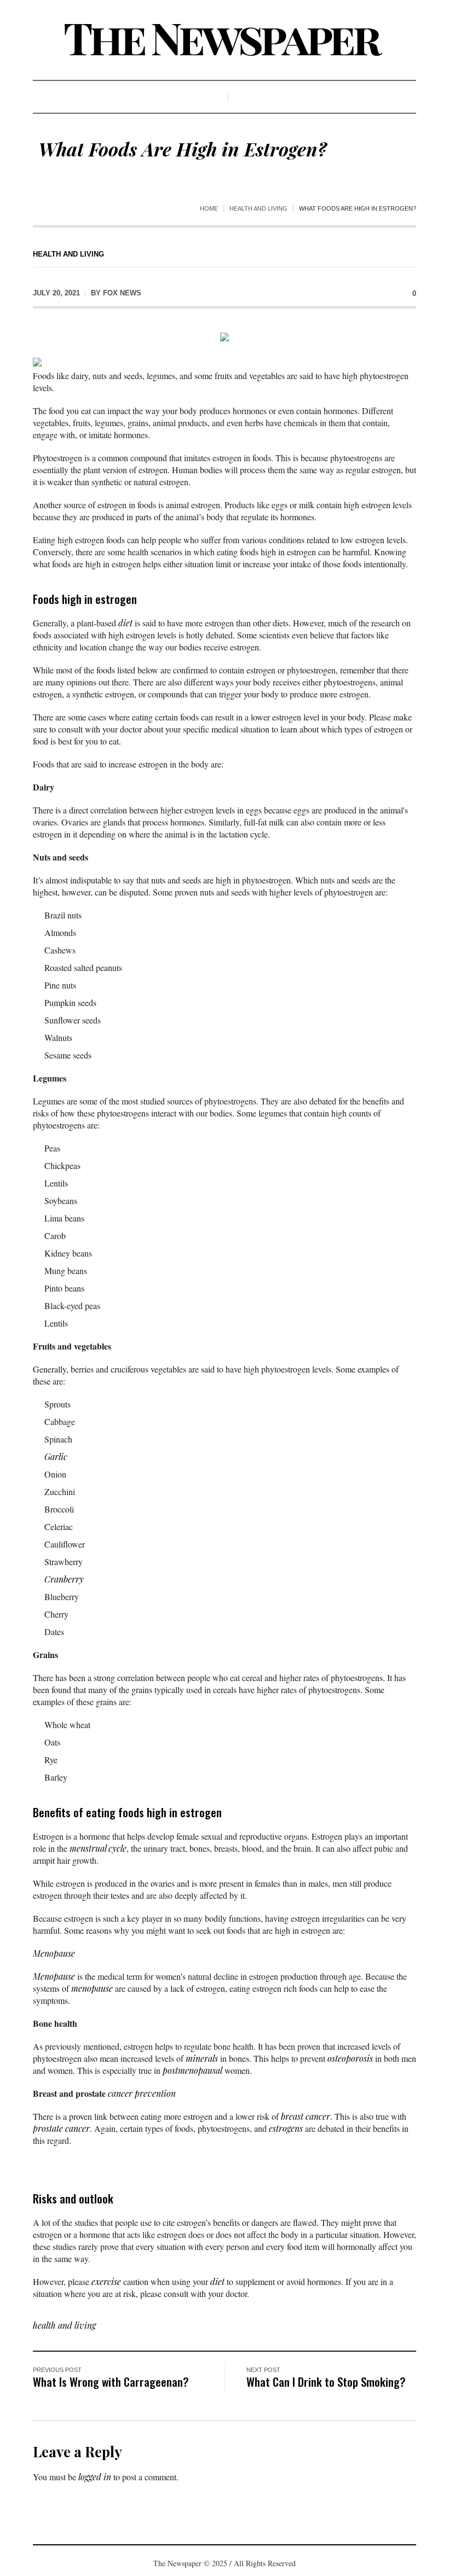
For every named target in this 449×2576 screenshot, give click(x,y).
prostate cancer (61, 2128)
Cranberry (64, 1579)
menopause (92, 1988)
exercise (106, 2281)
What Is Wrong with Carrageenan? (111, 2382)
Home (209, 208)
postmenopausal (192, 2070)
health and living (258, 208)
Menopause (54, 1953)
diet (125, 623)
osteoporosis (350, 2058)
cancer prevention (142, 2093)
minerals (202, 2058)
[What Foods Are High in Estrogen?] (225, 336)
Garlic (56, 1456)
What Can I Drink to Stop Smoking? (326, 2382)
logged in (95, 2477)
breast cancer (306, 2116)
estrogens (286, 2128)
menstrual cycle (98, 1848)
